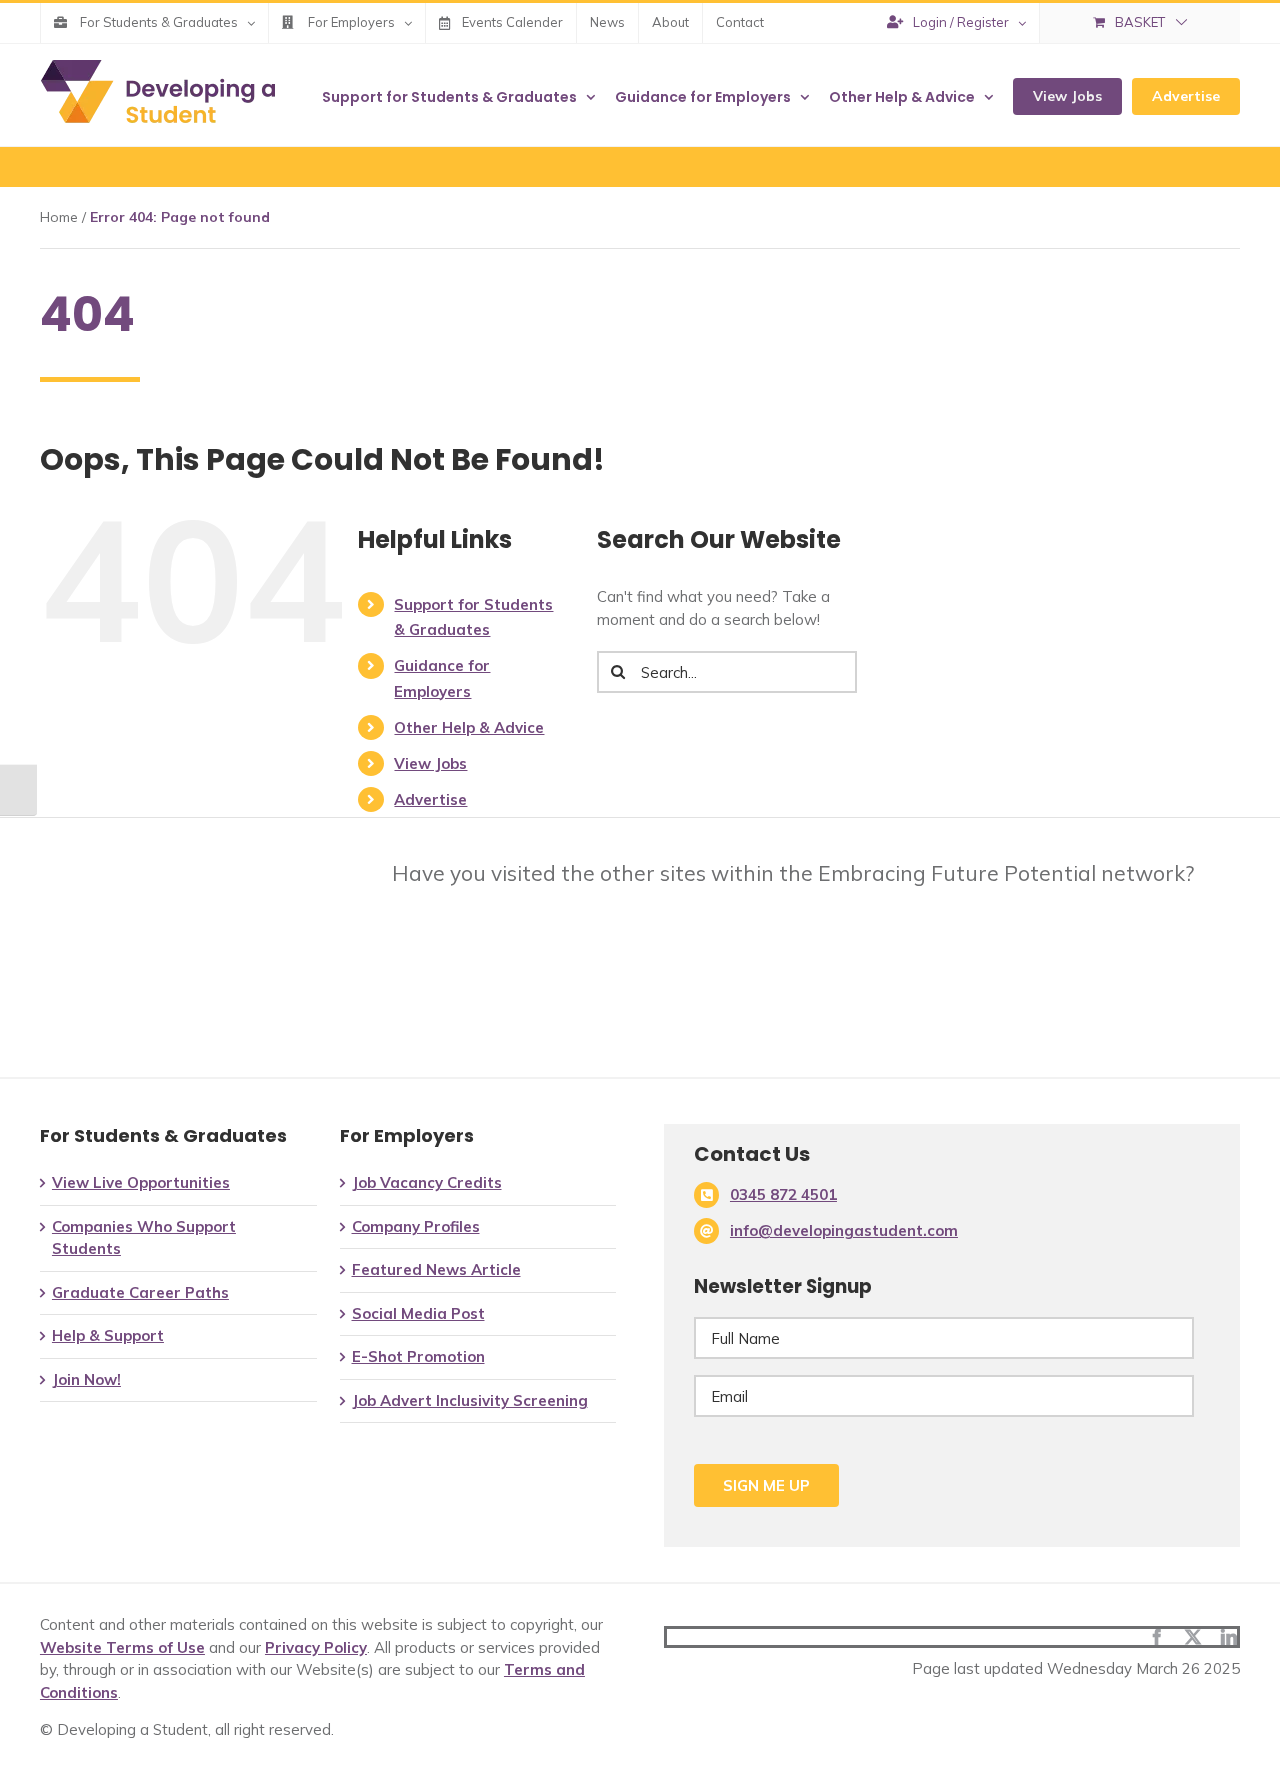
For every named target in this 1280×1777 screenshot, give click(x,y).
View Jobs (430, 763)
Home (59, 217)
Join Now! (86, 1379)
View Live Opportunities (141, 1182)
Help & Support (108, 1335)
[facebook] (1157, 1637)
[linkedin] (1229, 1637)
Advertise (430, 799)
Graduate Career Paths (140, 1292)
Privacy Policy (316, 1647)
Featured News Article (436, 1269)
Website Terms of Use (122, 1647)
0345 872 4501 (783, 1194)
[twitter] (1193, 1637)
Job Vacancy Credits (427, 1182)
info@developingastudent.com (844, 1230)
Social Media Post (418, 1313)
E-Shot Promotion (418, 1356)
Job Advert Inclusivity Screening (470, 1400)
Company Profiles (416, 1226)
